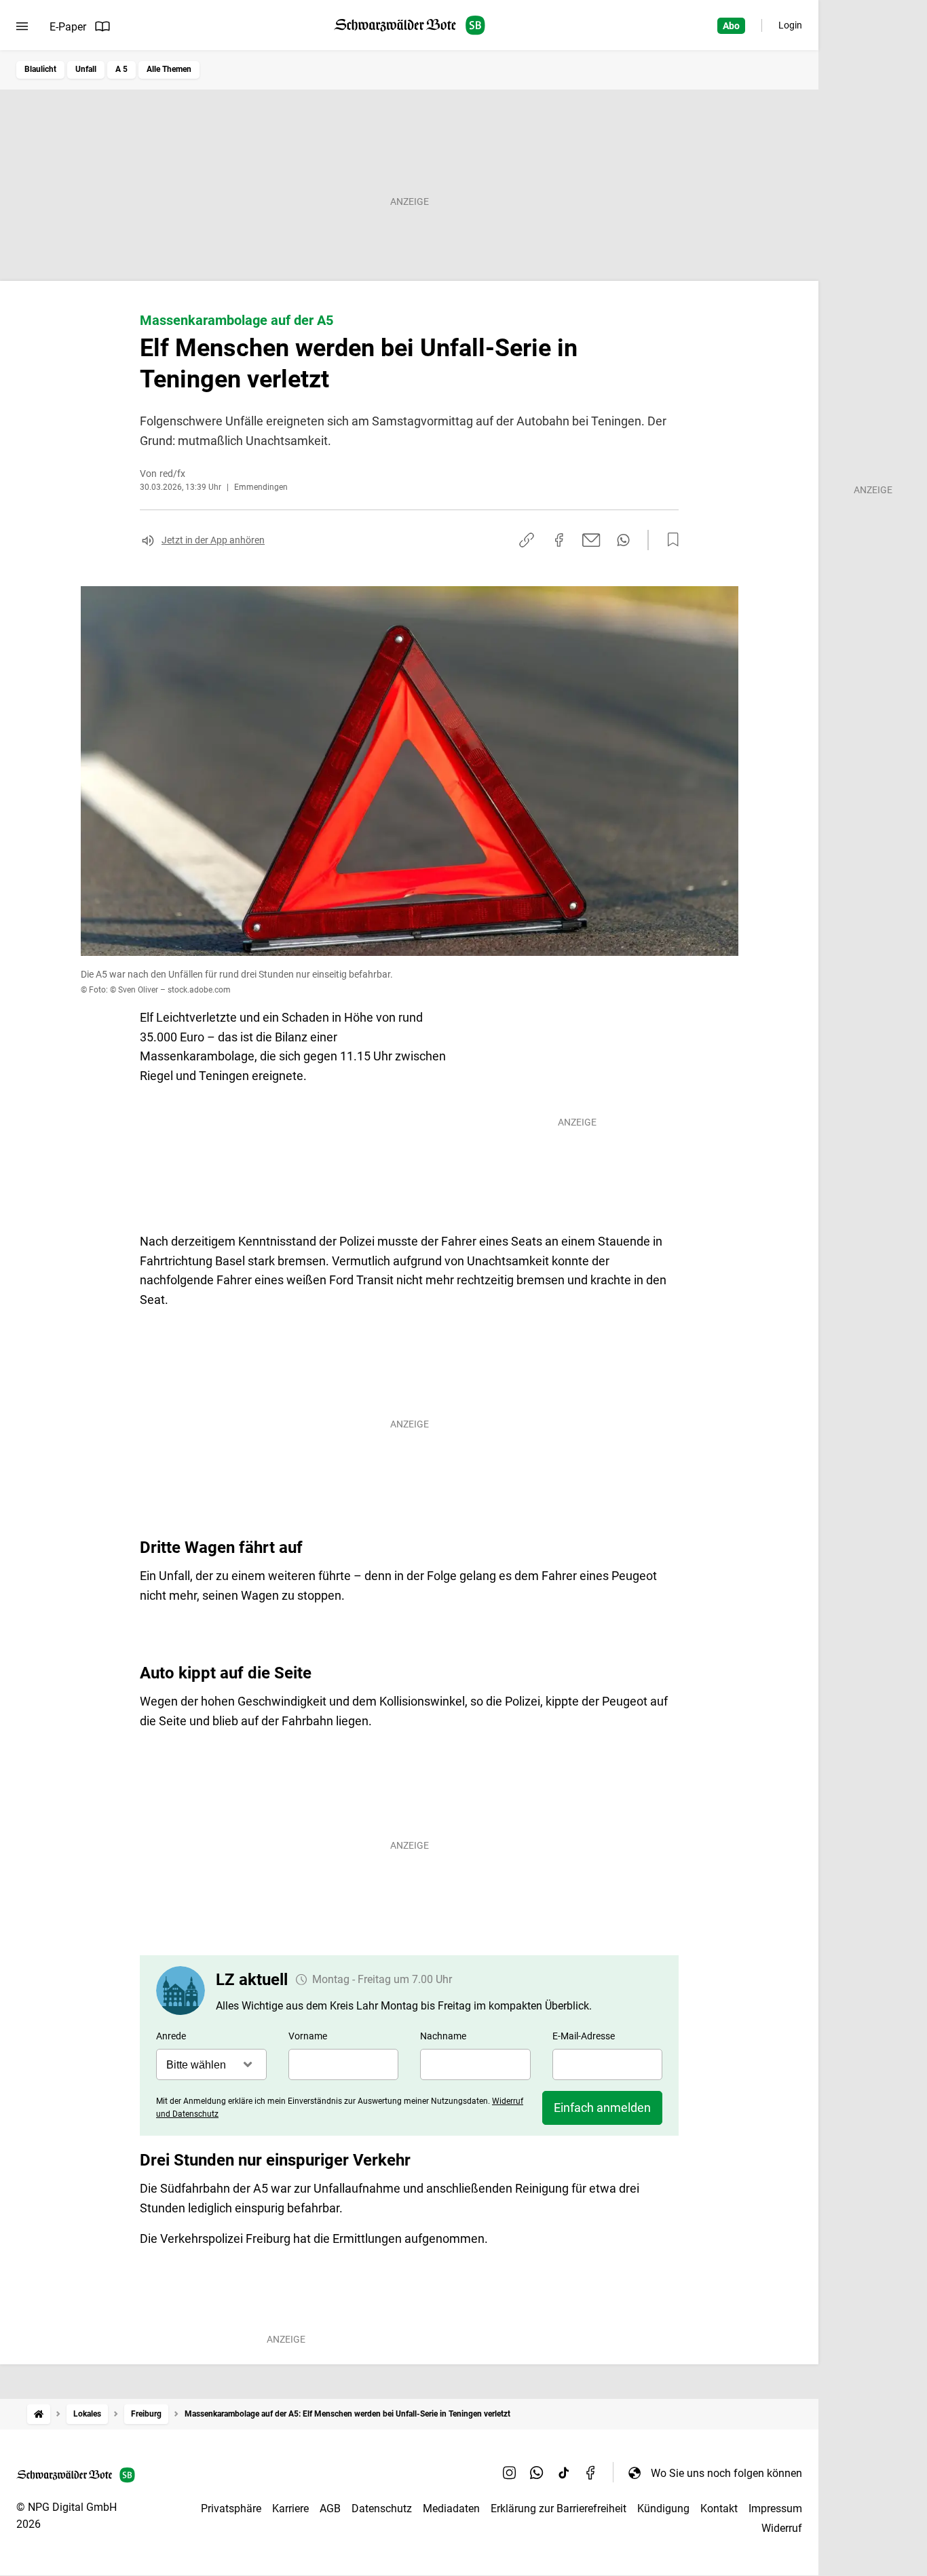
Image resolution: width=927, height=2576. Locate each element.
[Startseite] (39, 2414)
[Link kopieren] (527, 540)
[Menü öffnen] (22, 26)
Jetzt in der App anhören (213, 540)
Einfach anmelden (602, 2108)
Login (790, 25)
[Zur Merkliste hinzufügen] (669, 540)
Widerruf (782, 2528)
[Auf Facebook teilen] (559, 540)
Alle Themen (169, 69)
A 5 (121, 69)
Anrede (171, 2036)
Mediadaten (451, 2508)
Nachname (443, 2036)
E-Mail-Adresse (584, 2036)
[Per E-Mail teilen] (591, 540)
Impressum (775, 2508)
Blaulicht (40, 69)
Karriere (290, 2508)
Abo (731, 26)
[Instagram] (510, 2473)
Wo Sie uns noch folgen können (726, 2473)
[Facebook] (591, 2473)
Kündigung (663, 2508)
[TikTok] (564, 2473)
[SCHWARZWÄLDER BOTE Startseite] (410, 25)
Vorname (308, 2036)
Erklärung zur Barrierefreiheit (559, 2508)
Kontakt (719, 2508)
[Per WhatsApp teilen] (623, 540)
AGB (330, 2508)
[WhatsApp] (537, 2473)
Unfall (86, 69)
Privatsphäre (231, 2508)
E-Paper (68, 27)
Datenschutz (382, 2508)
